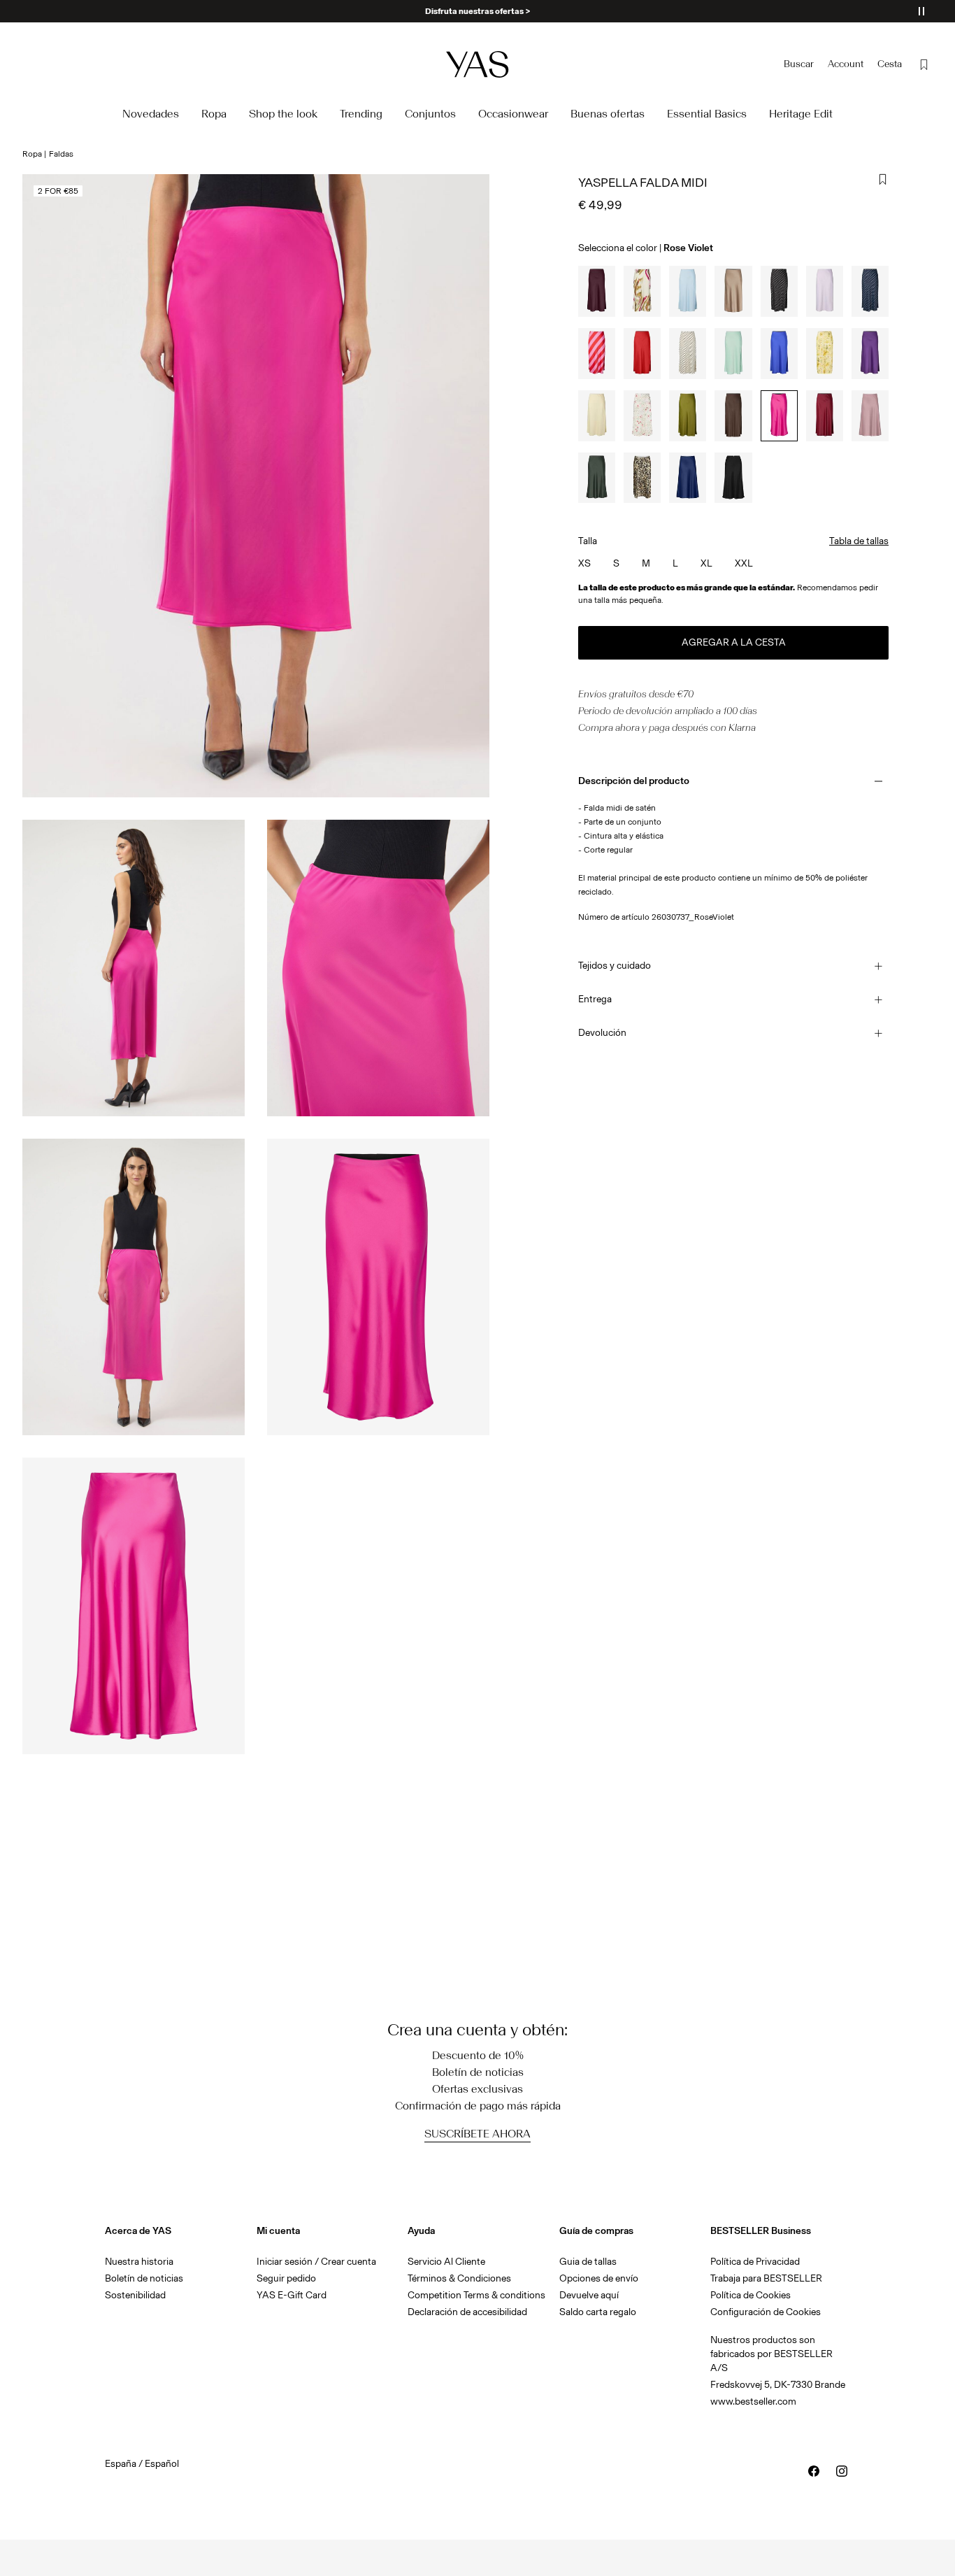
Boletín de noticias (144, 2278)
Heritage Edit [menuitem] (801, 114)
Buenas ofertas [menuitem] (608, 114)
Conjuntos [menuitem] (430, 114)
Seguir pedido (286, 2278)
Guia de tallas (588, 2262)
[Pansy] (870, 354)
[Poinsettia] (642, 354)
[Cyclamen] (597, 354)
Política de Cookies (751, 2295)
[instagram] (842, 2471)
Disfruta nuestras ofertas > (477, 11)
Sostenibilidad (135, 2295)
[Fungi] (733, 291)
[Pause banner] (921, 11)
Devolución (602, 1033)
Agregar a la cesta (734, 642)
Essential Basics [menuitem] (707, 114)
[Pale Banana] (825, 354)
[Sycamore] (597, 478)
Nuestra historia (139, 2262)
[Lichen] (733, 354)
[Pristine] (642, 416)
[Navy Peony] (688, 478)
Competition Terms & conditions (476, 2295)
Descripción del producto (634, 781)
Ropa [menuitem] (214, 114)
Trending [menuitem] (361, 114)
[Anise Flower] (597, 416)
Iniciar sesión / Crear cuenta (316, 2262)
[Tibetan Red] (825, 416)
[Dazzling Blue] (779, 354)
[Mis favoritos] (924, 64)
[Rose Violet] (779, 416)
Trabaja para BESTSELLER (766, 2278)
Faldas (61, 154)
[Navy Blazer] (870, 291)
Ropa (32, 154)
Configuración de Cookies (766, 2312)
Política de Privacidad (755, 2262)
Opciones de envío (599, 2278)
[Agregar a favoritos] (883, 180)
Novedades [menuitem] (151, 114)
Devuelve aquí (589, 2295)
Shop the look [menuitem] (283, 114)
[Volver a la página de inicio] (477, 64)
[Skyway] (688, 291)
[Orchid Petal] (825, 291)
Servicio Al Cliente (446, 2262)
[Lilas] (870, 416)
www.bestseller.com (753, 2401)
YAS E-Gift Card (292, 2295)
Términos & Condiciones (459, 2278)
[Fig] (597, 291)
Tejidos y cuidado (615, 966)
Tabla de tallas (859, 541)
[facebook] (814, 2471)
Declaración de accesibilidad (467, 2312)
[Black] (779, 291)
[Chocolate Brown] (733, 416)
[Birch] (688, 354)
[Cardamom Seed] (688, 416)
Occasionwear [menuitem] (513, 114)
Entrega (595, 999)
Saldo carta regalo (598, 2312)
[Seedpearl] (642, 291)
